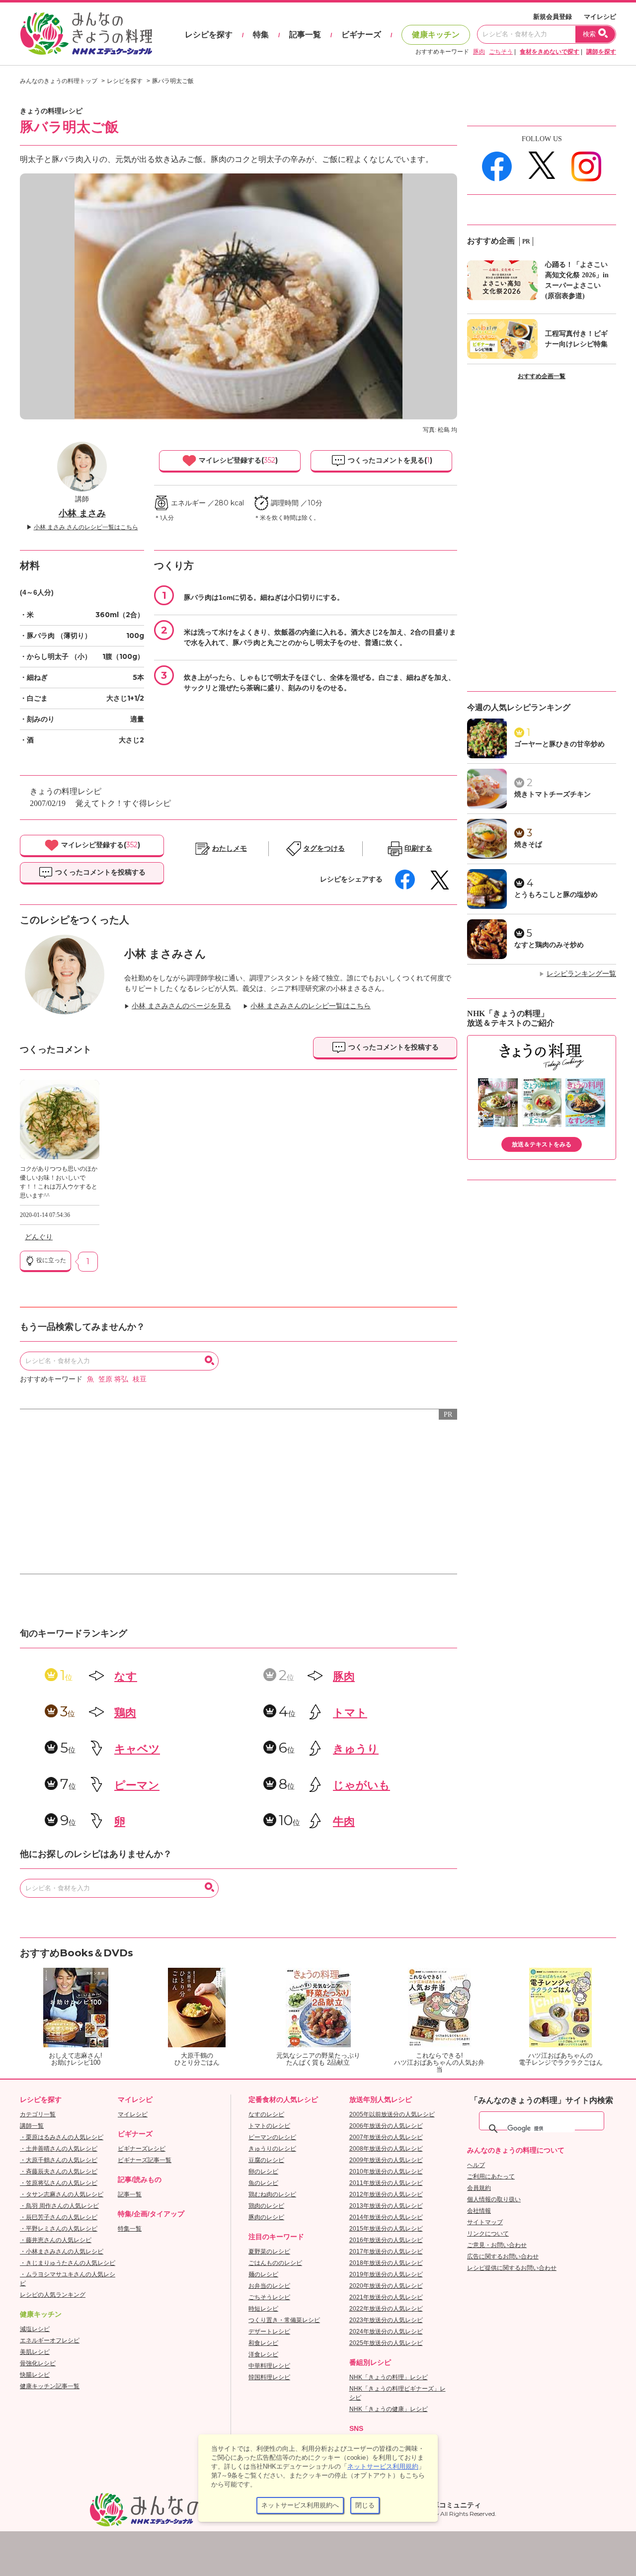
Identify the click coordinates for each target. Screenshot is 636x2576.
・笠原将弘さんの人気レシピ (59, 2183)
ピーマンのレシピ (272, 2137)
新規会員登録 (553, 17)
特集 (261, 35)
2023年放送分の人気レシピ (386, 2320)
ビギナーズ (361, 35)
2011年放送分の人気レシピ (386, 2183)
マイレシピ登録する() (237, 460)
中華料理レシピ (269, 2366)
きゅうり (356, 1749)
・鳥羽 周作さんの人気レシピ (59, 2206)
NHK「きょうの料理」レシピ (389, 2377)
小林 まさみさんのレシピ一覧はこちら (311, 1006)
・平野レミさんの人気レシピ (59, 2229)
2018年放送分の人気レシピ (386, 2263)
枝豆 (140, 1379)
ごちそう (501, 52)
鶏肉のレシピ (266, 2206)
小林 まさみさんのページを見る (181, 1006)
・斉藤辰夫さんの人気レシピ (59, 2172)
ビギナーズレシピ (142, 2149)
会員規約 (479, 2188)
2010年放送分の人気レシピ (386, 2172)
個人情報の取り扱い (494, 2199)
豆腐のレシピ (266, 2160)
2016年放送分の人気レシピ (386, 2240)
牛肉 (344, 1821)
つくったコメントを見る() (389, 460)
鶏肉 (125, 1713)
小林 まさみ (82, 513)
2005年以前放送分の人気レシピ (392, 2114)
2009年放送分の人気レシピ (386, 2160)
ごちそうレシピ (269, 2297)
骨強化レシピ (38, 2363)
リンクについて (488, 2234)
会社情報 (479, 2211)
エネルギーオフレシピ (50, 2340)
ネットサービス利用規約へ (300, 2505)
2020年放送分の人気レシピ (386, 2286)
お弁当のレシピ (269, 2286)
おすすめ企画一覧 (542, 376)
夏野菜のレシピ (269, 2252)
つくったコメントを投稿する (99, 872)
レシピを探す (209, 35)
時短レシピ (263, 2309)
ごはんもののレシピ (275, 2263)
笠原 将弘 (113, 1379)
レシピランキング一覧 (581, 974)
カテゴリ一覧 (38, 2114)
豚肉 (479, 52)
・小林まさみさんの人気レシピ (62, 2252)
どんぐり (39, 1237)
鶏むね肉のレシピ (272, 2194)
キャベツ (137, 1749)
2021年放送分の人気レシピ (386, 2297)
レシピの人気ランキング (53, 2295)
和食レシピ (263, 2343)
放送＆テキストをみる (542, 1144)
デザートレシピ (269, 2332)
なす (126, 1676)
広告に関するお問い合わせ (503, 2256)
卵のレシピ (263, 2172)
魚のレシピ (263, 2183)
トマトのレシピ (269, 2126)
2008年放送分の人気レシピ (386, 2149)
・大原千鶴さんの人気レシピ (59, 2160)
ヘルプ (476, 2165)
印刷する (418, 848)
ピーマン (137, 1785)
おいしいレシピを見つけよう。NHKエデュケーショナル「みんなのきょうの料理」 (87, 34)
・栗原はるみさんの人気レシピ (62, 2137)
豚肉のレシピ (266, 2217)
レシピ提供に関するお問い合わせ (512, 2268)
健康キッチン (436, 35)
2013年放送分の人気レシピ (386, 2206)
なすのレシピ (266, 2114)
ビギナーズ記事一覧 (145, 2160)
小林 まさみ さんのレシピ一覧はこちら (86, 527)
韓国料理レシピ (269, 2377)
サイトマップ (485, 2222)
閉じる (365, 2505)
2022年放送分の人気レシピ (386, 2309)
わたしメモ (230, 848)
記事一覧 (305, 35)
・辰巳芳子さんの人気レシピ (59, 2217)
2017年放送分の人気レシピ (386, 2252)
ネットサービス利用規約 (383, 2466)
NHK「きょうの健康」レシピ (389, 2409)
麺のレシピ (263, 2274)
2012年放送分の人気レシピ (386, 2194)
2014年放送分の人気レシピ (386, 2217)
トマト (350, 1713)
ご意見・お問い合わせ (497, 2245)
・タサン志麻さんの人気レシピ (62, 2194)
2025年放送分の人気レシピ (386, 2343)
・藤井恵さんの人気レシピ (56, 2240)
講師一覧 (32, 2126)
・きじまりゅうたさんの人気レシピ (68, 2263)
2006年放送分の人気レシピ (386, 2126)
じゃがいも (361, 1785)
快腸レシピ (35, 2375)
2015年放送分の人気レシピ (386, 2229)
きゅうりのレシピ (272, 2149)
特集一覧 (130, 2229)
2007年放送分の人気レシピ (386, 2137)
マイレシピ (600, 17)
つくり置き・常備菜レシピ (284, 2320)
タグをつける (324, 848)
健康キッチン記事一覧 (50, 2386)
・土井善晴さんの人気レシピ (59, 2149)
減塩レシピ (35, 2329)
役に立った (50, 1260)
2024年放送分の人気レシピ (386, 2332)
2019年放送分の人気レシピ (386, 2274)
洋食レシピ (263, 2354)
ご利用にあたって (491, 2176)
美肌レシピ (35, 2352)
